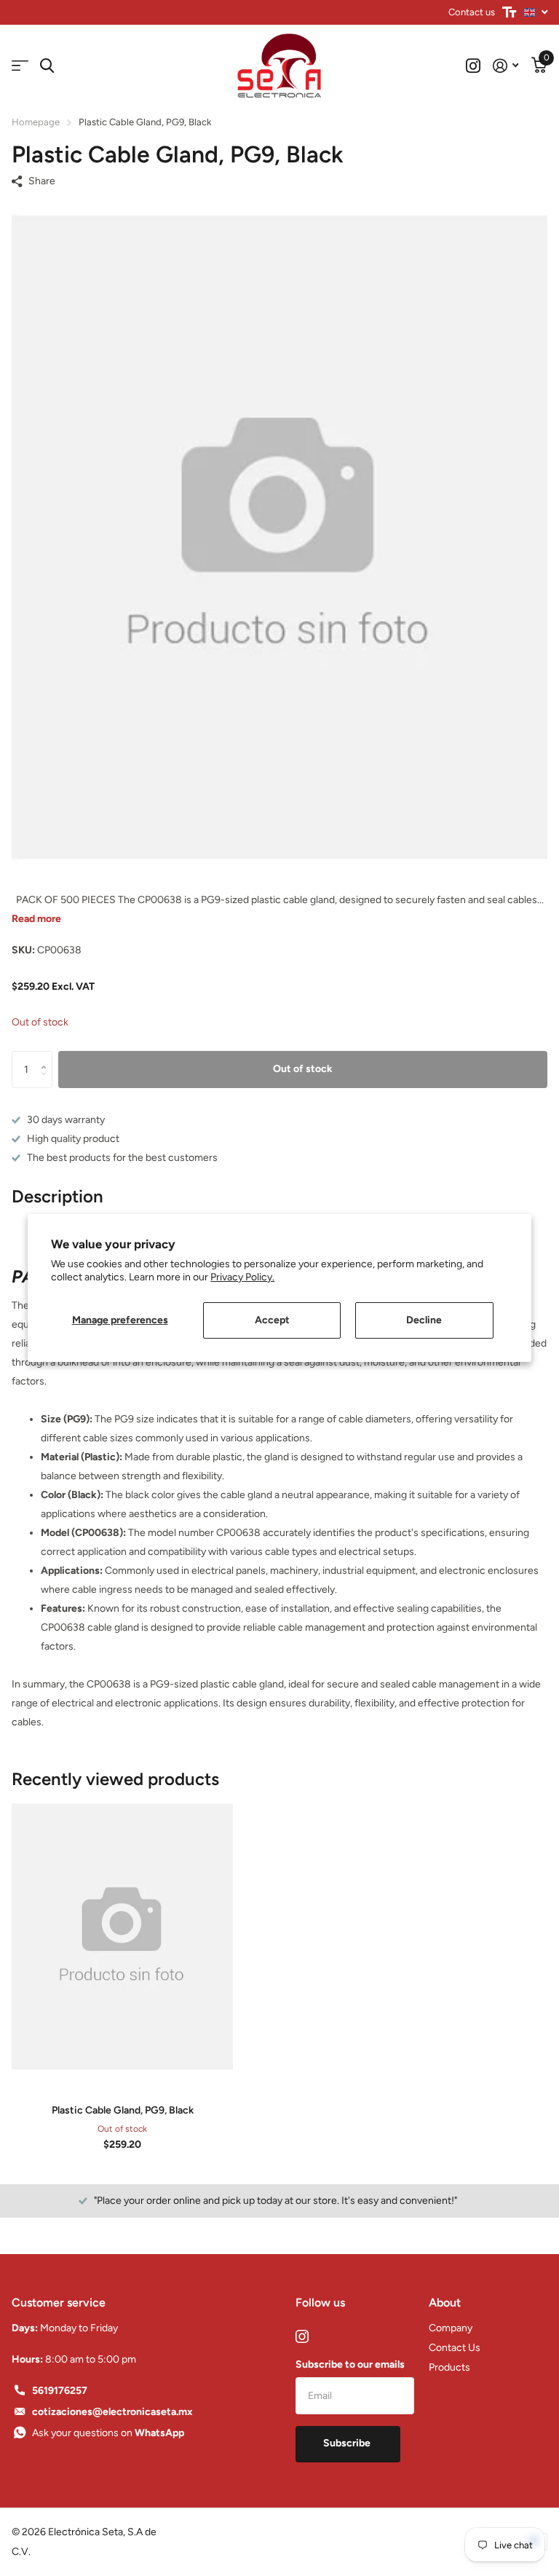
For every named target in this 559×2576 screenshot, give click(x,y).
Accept (272, 1320)
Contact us (472, 12)
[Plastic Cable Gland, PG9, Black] (122, 1937)
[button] (47, 1056)
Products (449, 2367)
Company (451, 2328)
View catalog (20, 66)
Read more (36, 919)
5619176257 (60, 2391)
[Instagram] (302, 2336)
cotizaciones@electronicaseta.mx (112, 2412)
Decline (424, 1320)
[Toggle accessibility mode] (509, 12)
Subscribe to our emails (350, 2364)
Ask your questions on (108, 2433)
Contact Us (455, 2348)
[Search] (47, 66)
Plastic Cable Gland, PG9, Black (123, 2110)
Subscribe (348, 2443)
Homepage (36, 122)
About (445, 2303)
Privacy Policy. (242, 1277)
